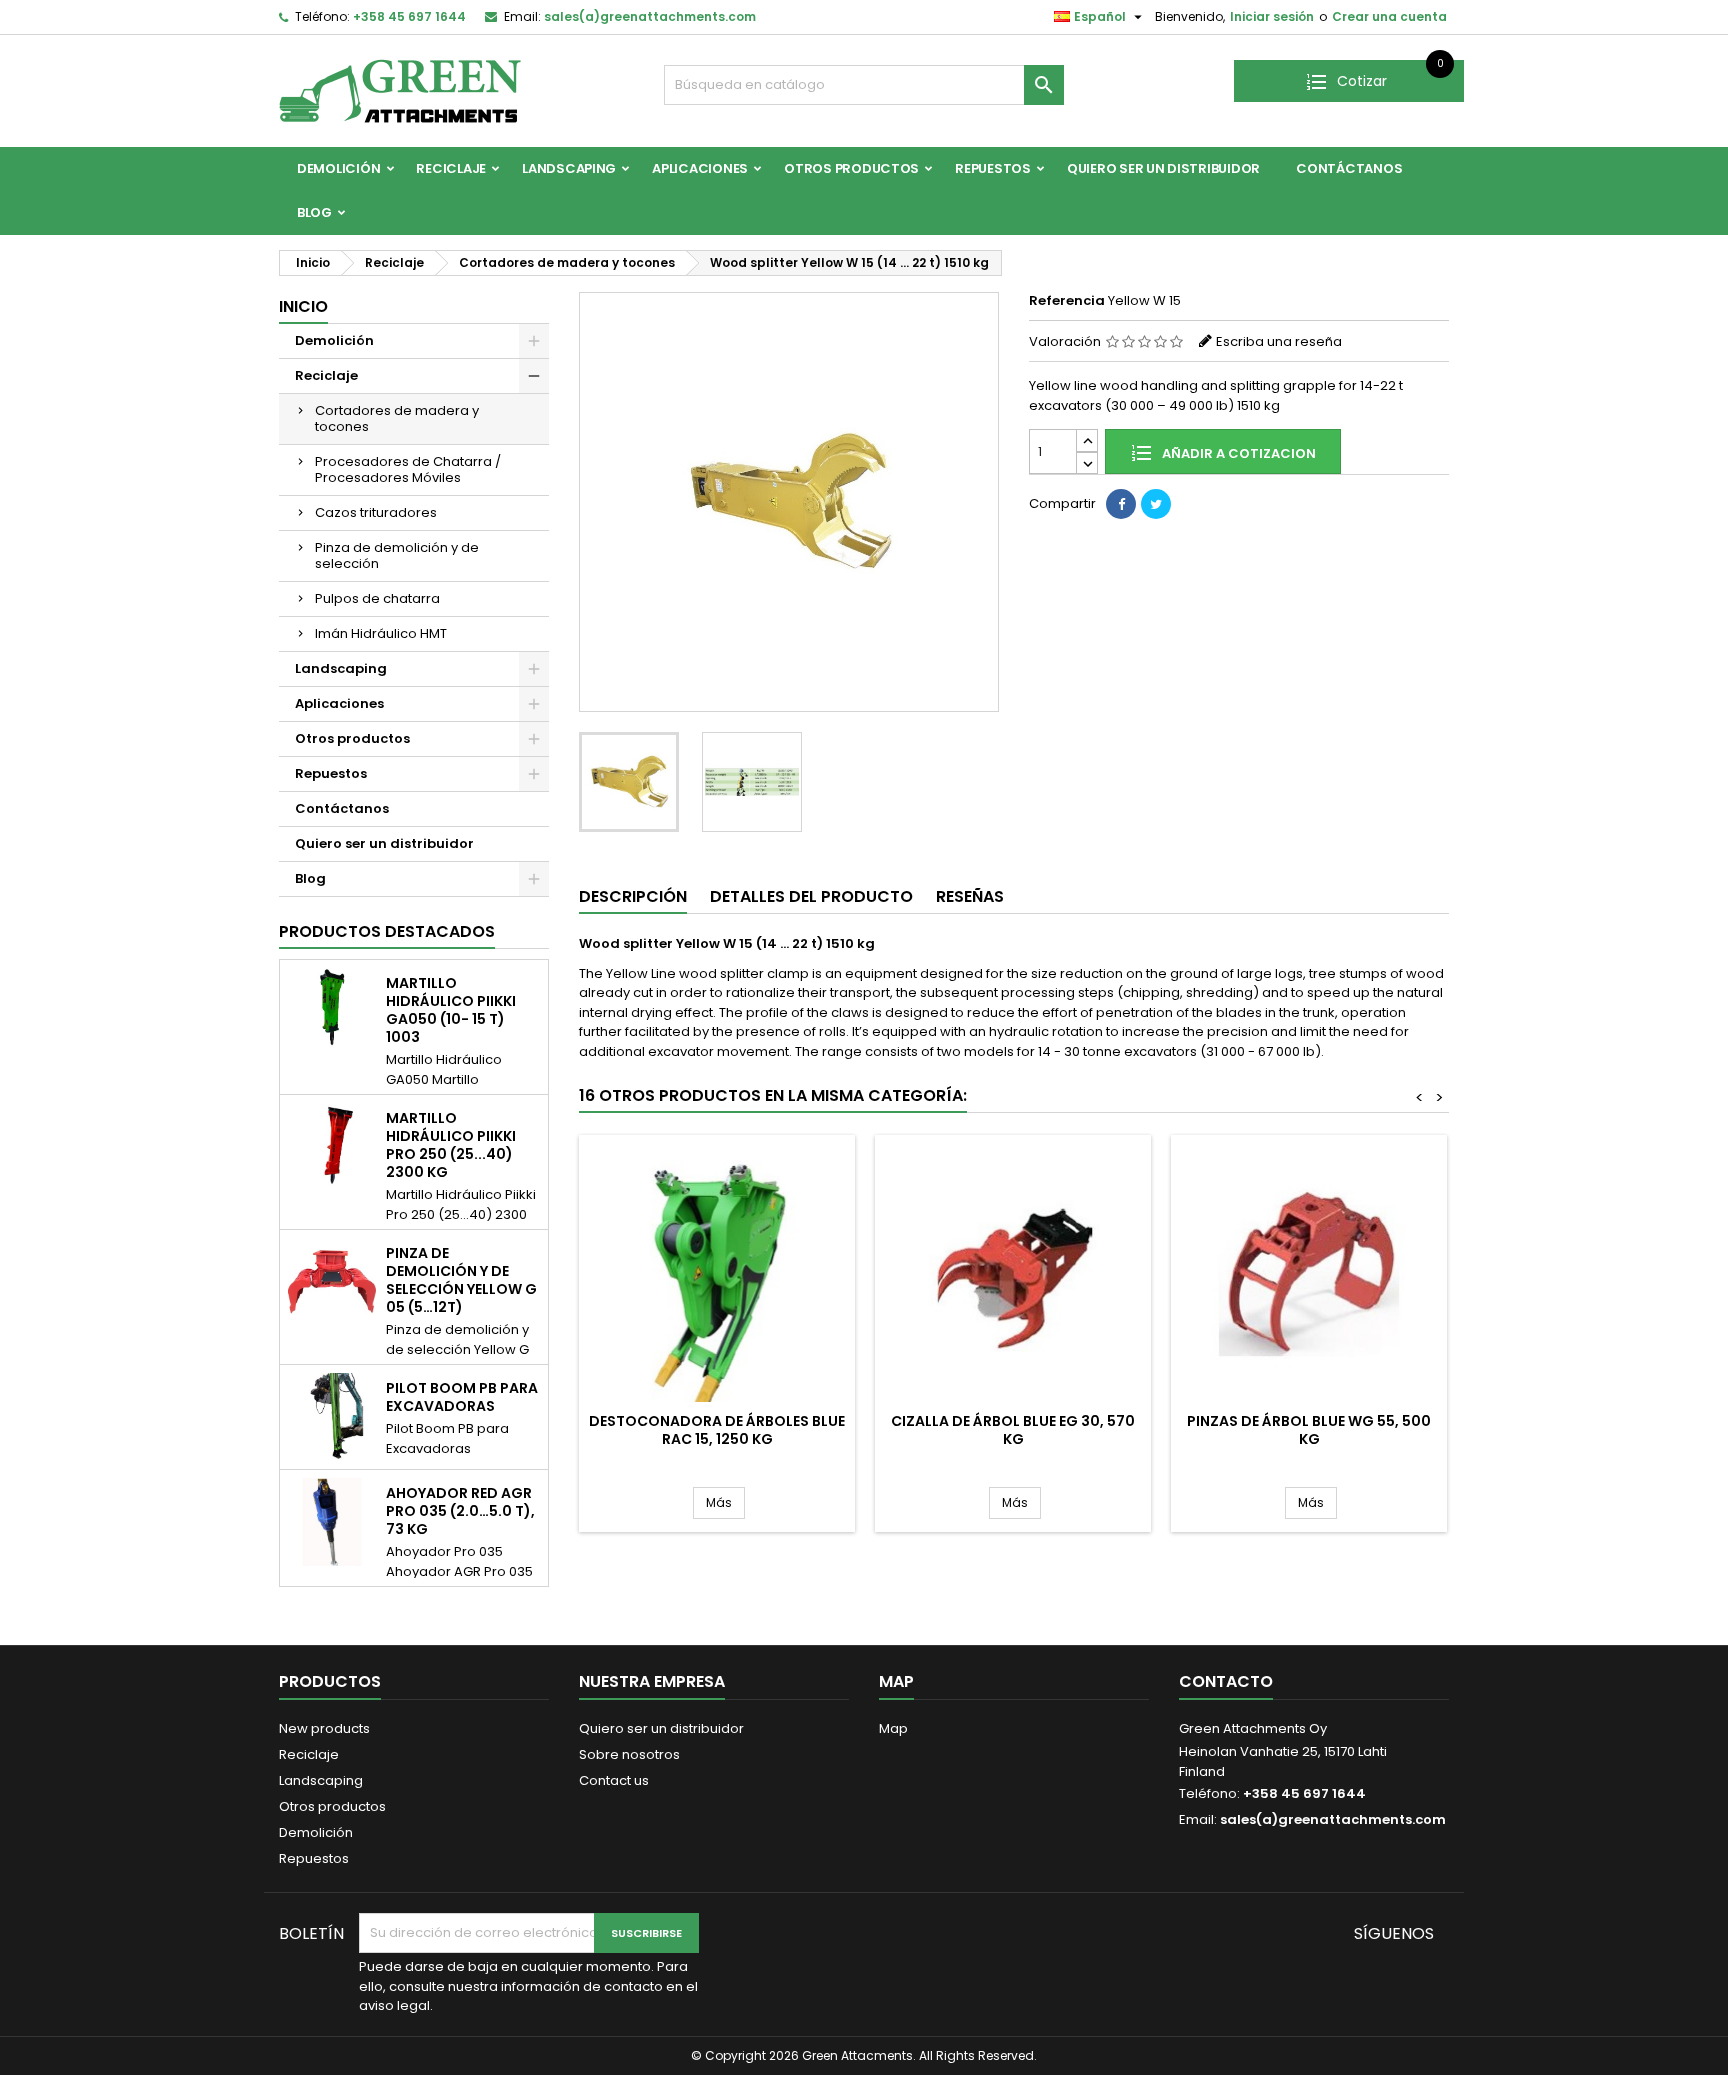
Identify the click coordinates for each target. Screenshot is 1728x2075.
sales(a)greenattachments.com (650, 16)
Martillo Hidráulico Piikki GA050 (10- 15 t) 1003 (451, 1010)
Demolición (338, 168)
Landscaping (569, 168)
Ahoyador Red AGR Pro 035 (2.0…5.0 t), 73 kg (460, 1511)
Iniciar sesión (1272, 16)
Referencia (1067, 301)
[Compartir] (1121, 504)
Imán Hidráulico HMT (381, 633)
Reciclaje (451, 168)
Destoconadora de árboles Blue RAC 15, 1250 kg (717, 1430)
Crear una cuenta (1389, 16)
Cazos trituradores (376, 512)
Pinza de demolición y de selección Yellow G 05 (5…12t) (461, 1280)
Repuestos (993, 168)
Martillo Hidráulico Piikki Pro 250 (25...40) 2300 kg (451, 1145)
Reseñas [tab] (970, 896)
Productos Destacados (387, 931)
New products (324, 1728)
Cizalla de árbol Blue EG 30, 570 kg (1013, 1430)
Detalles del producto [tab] (811, 896)
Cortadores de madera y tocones (397, 418)
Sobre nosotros (629, 1754)
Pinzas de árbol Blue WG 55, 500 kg (1309, 1430)
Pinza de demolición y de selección (397, 555)
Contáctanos (1349, 168)
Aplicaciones (700, 168)
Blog (314, 212)
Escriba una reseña (1279, 341)
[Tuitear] (1156, 504)
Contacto (1226, 1681)
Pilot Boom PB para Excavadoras (462, 1397)
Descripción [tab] (633, 896)
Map (893, 1728)
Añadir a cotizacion (1237, 453)
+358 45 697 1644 (409, 16)
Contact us (614, 1780)
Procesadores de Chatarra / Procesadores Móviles (408, 469)
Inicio (303, 306)
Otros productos (851, 168)
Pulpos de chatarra (377, 598)
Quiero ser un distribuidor (1163, 168)
